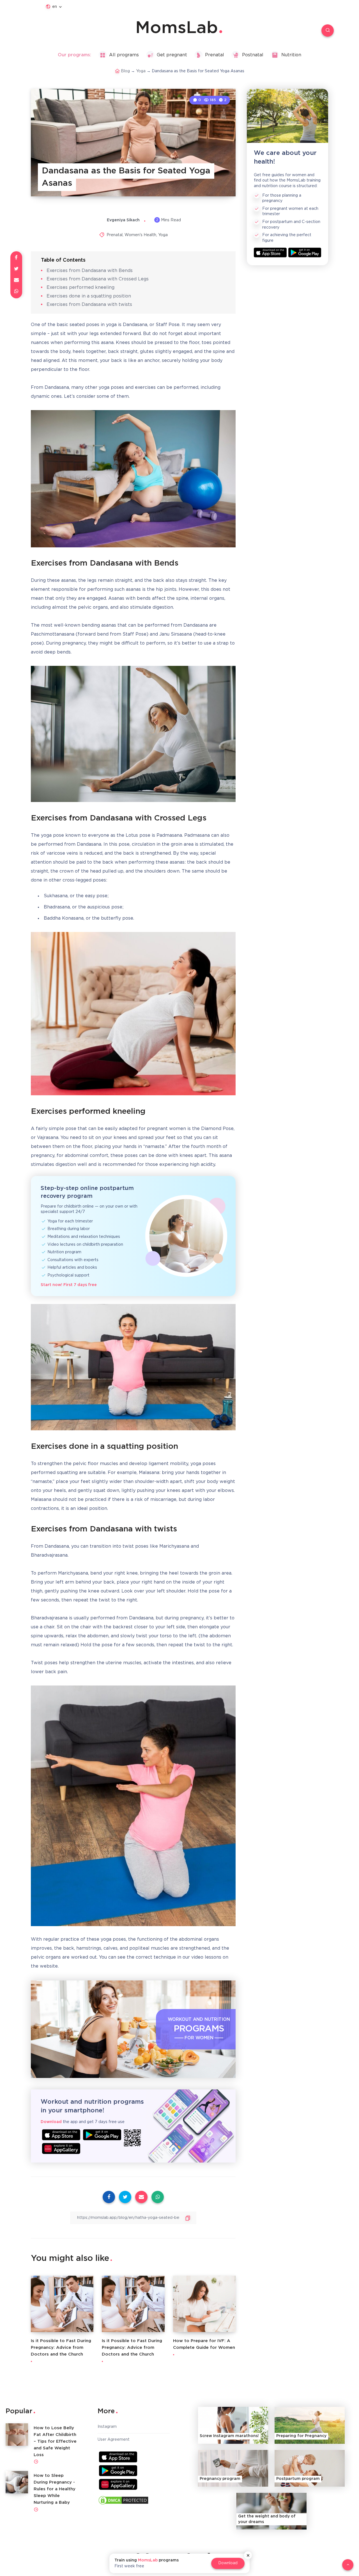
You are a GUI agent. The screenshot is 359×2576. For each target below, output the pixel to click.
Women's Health (140, 235)
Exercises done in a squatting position (89, 296)
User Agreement (114, 2440)
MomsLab (177, 28)
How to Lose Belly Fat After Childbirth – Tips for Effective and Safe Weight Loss (55, 2441)
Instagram (107, 2427)
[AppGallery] (61, 2148)
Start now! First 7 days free (69, 1285)
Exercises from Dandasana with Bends (90, 271)
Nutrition (291, 55)
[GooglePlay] (102, 2135)
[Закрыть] (248, 2555)
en (55, 7)
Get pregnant (172, 55)
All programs (124, 55)
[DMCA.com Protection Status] (123, 2501)
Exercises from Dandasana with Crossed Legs (98, 279)
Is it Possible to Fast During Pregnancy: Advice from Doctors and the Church (61, 2348)
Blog (125, 71)
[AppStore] (61, 2135)
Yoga (141, 71)
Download (228, 2563)
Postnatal (253, 55)
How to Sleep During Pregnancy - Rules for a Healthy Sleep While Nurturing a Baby (55, 2489)
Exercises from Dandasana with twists (89, 305)
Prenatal (215, 55)
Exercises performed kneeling (80, 288)
